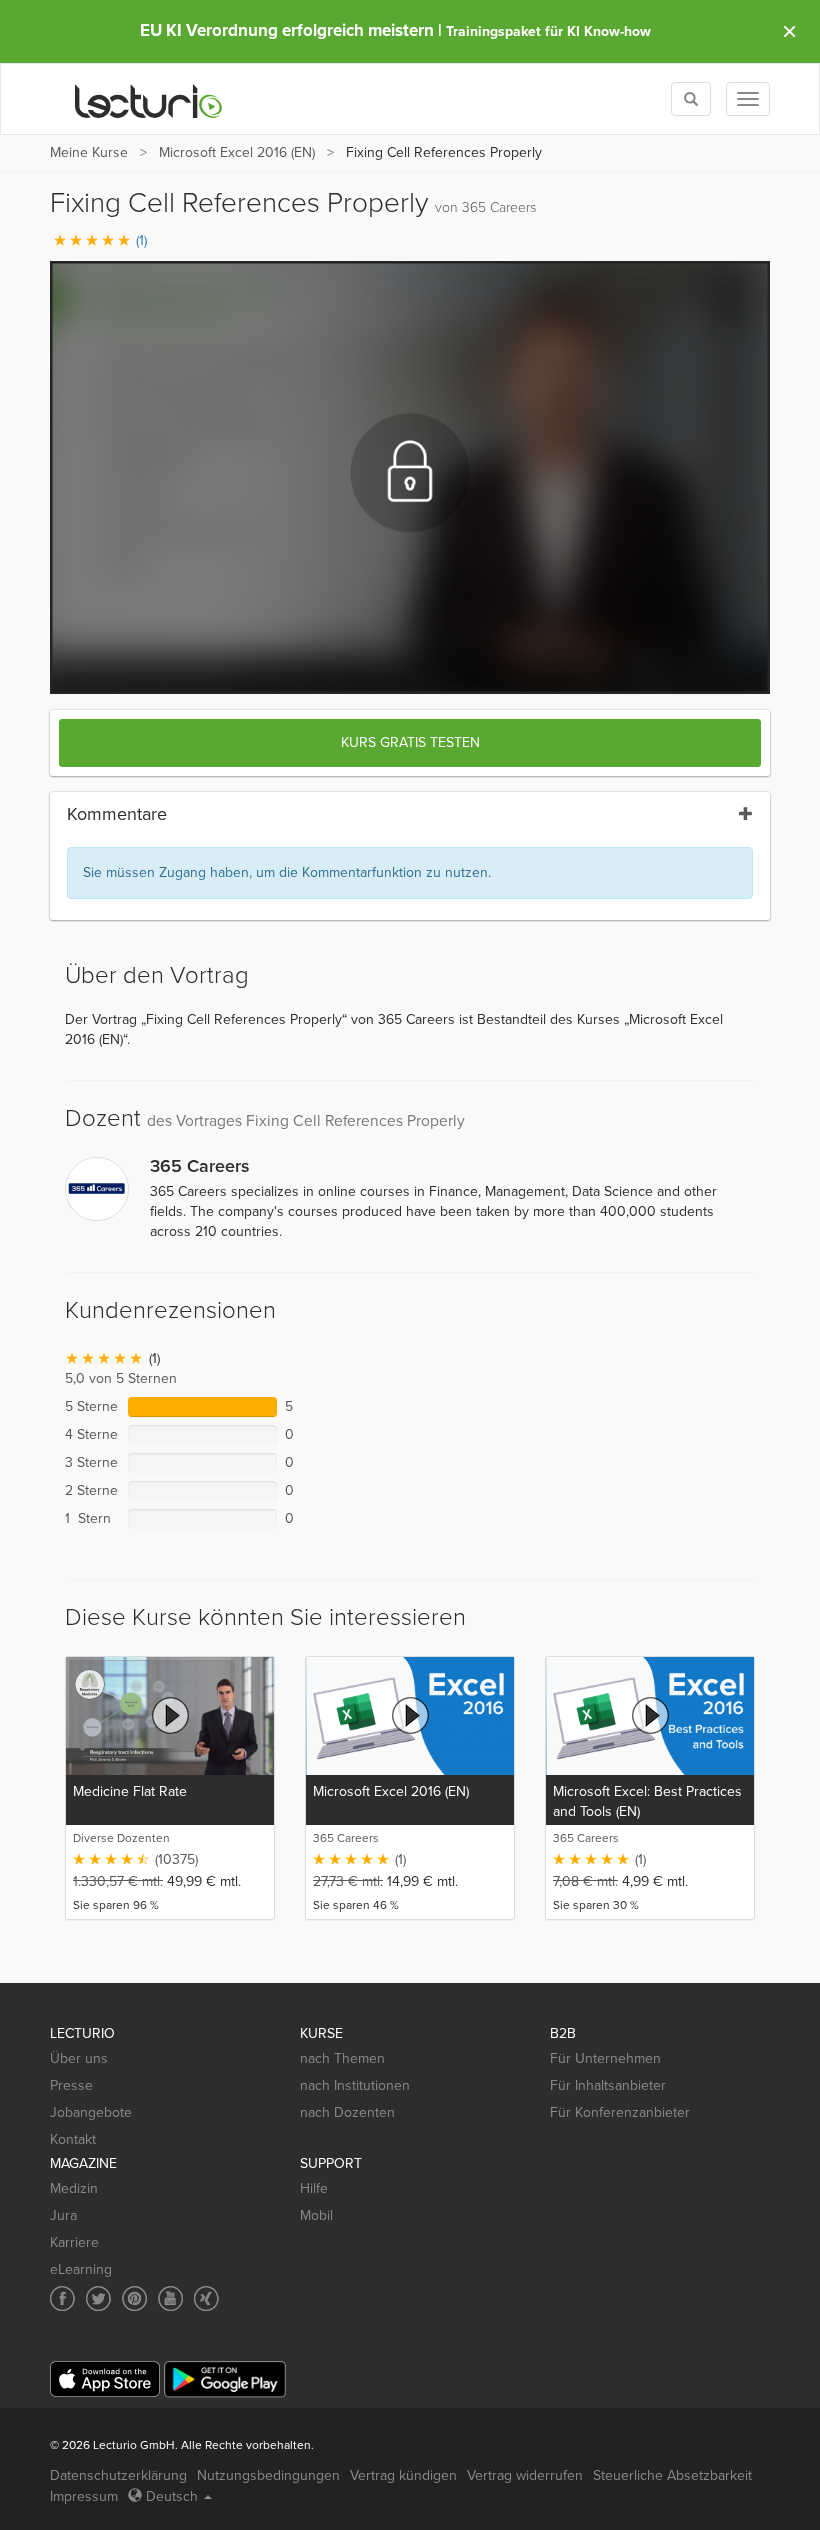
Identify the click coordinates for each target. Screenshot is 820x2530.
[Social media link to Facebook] (62, 2298)
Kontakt (73, 2139)
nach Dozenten (347, 2112)
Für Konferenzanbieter (620, 2112)
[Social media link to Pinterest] (134, 2298)
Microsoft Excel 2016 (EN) (237, 152)
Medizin (74, 2188)
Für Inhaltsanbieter (608, 2085)
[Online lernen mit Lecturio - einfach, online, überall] (149, 99)
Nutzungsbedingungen (268, 2475)
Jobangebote (91, 2112)
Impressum (84, 2496)
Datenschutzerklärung (118, 2475)
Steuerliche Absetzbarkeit (672, 2475)
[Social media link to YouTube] (170, 2298)
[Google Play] (225, 2379)
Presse (71, 2085)
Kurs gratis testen (410, 742)
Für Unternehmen (605, 2058)
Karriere (74, 2242)
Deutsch (172, 2496)
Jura (63, 2215)
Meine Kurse (89, 152)
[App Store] (105, 2379)
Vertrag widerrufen (525, 2475)
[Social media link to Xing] (206, 2298)
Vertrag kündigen (403, 2475)
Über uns (79, 2058)
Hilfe (314, 2188)
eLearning (81, 2269)
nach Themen (342, 2058)
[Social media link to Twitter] (98, 2298)
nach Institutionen (355, 2085)
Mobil (316, 2215)
